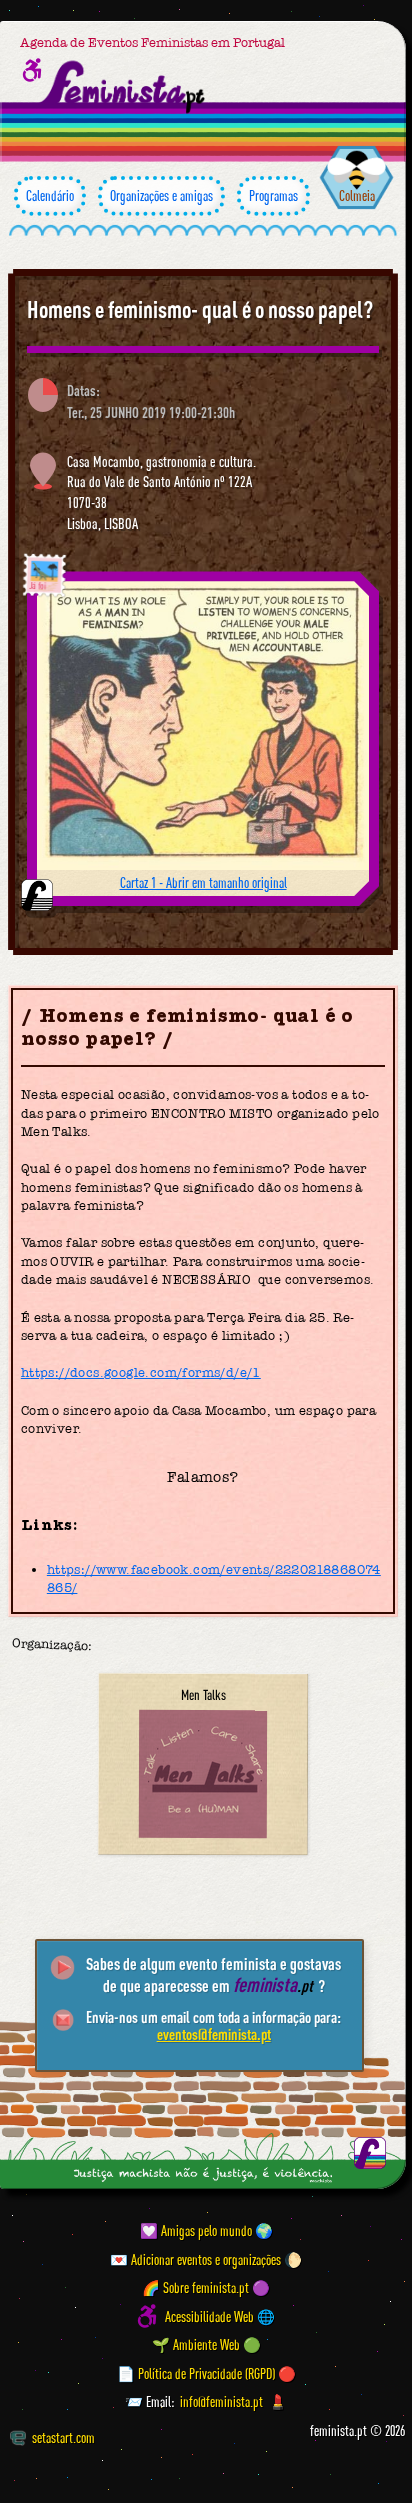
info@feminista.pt (221, 2401)
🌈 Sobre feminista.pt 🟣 (206, 2287)
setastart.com (63, 2437)
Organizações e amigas (161, 195)
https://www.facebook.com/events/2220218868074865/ (214, 1578)
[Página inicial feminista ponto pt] (123, 87)
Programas (273, 195)
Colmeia (357, 195)
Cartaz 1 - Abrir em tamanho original (203, 882)
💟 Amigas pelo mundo (196, 2230)
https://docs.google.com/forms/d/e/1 (141, 1372)
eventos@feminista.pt (214, 2034)
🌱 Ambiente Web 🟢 (206, 2344)
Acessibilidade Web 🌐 (220, 2316)
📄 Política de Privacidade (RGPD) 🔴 (206, 2373)
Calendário (50, 195)
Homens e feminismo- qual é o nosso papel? (200, 309)
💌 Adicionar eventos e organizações (195, 2259)
